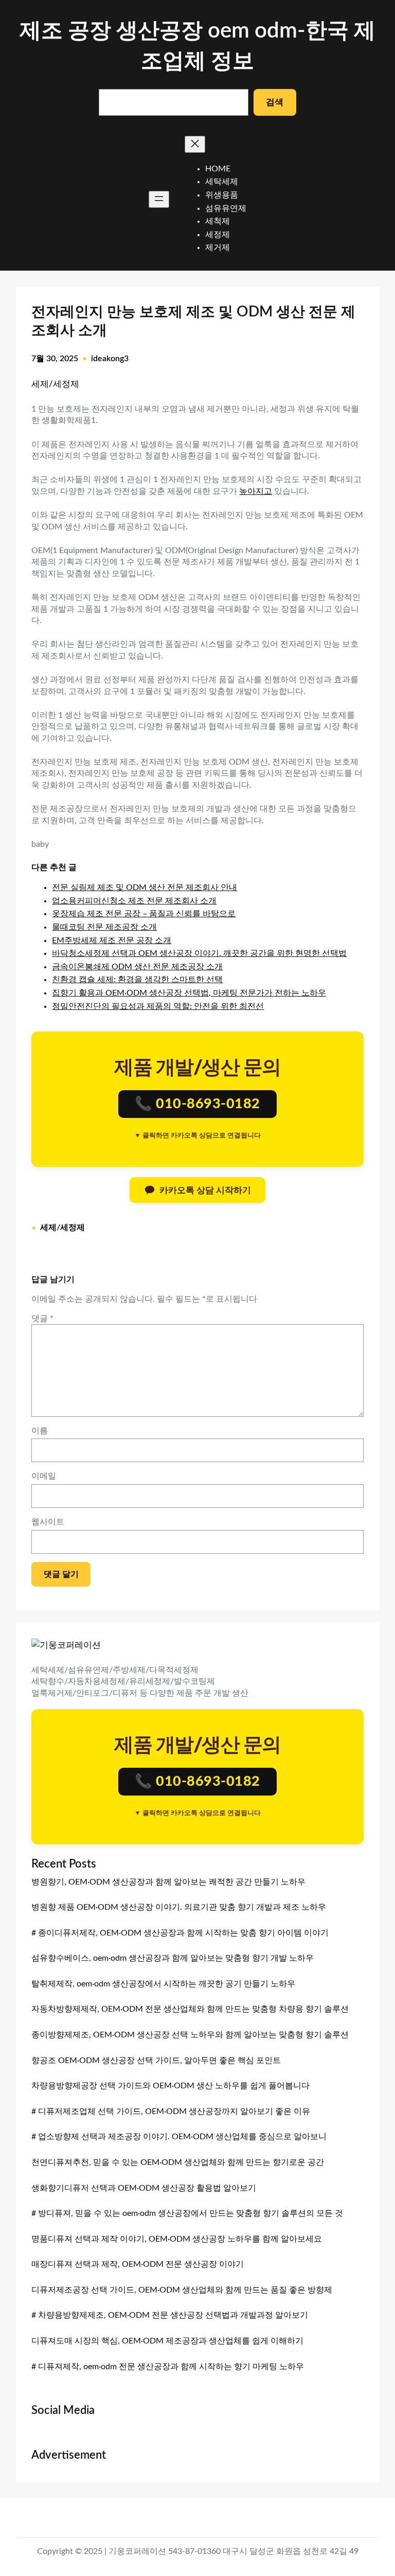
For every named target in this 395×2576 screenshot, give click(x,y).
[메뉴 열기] (159, 199)
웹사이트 (48, 1522)
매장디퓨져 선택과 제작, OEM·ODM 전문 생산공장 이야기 (138, 2264)
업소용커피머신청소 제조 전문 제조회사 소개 (134, 901)
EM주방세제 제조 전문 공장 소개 (112, 940)
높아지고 (256, 491)
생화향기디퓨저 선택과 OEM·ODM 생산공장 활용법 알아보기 (144, 2188)
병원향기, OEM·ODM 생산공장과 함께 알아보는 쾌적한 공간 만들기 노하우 (168, 1882)
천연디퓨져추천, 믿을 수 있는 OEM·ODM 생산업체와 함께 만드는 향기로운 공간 (178, 2162)
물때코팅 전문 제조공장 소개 (104, 927)
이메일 (44, 1476)
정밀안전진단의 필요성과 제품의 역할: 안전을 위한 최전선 (158, 1006)
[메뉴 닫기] (195, 144)
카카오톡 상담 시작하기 (205, 1190)
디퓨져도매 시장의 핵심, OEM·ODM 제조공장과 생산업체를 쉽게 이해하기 (167, 2341)
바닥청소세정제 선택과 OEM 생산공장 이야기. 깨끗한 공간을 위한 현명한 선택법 (199, 953)
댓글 (42, 1319)
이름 (40, 1431)
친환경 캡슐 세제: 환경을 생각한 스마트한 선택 (137, 980)
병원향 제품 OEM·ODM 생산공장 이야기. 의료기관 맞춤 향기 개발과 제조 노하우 (179, 1907)
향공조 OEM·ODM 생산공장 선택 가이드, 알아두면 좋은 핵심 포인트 (156, 2060)
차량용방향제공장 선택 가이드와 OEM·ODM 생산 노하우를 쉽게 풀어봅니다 (170, 2086)
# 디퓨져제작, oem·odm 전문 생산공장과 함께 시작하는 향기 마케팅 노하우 (168, 2367)
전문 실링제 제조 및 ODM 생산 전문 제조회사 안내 (145, 887)
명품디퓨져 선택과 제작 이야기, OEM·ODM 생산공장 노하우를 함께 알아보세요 (177, 2239)
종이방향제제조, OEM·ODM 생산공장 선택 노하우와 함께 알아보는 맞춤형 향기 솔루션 (190, 2035)
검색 (275, 102)
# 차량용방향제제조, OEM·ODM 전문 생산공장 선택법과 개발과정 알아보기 (170, 2315)
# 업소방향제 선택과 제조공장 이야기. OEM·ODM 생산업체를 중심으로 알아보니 (179, 2137)
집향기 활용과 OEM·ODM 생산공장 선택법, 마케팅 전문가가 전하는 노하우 (189, 993)
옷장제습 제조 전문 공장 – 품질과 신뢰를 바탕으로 (144, 914)
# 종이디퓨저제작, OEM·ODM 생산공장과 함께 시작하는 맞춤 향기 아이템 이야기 (180, 1933)
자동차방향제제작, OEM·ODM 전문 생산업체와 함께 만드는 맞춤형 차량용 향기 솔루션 (190, 2009)
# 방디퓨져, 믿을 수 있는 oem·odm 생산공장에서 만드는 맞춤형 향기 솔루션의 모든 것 (187, 2213)
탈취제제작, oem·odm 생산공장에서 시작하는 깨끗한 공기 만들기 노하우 (163, 1984)
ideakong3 (110, 359)
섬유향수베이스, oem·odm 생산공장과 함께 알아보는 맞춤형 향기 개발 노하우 (173, 1958)
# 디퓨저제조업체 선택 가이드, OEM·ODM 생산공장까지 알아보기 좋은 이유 (171, 2111)
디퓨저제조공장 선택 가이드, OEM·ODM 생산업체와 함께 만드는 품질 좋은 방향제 (182, 2290)
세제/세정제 (55, 384)
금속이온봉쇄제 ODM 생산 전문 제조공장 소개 (137, 967)
